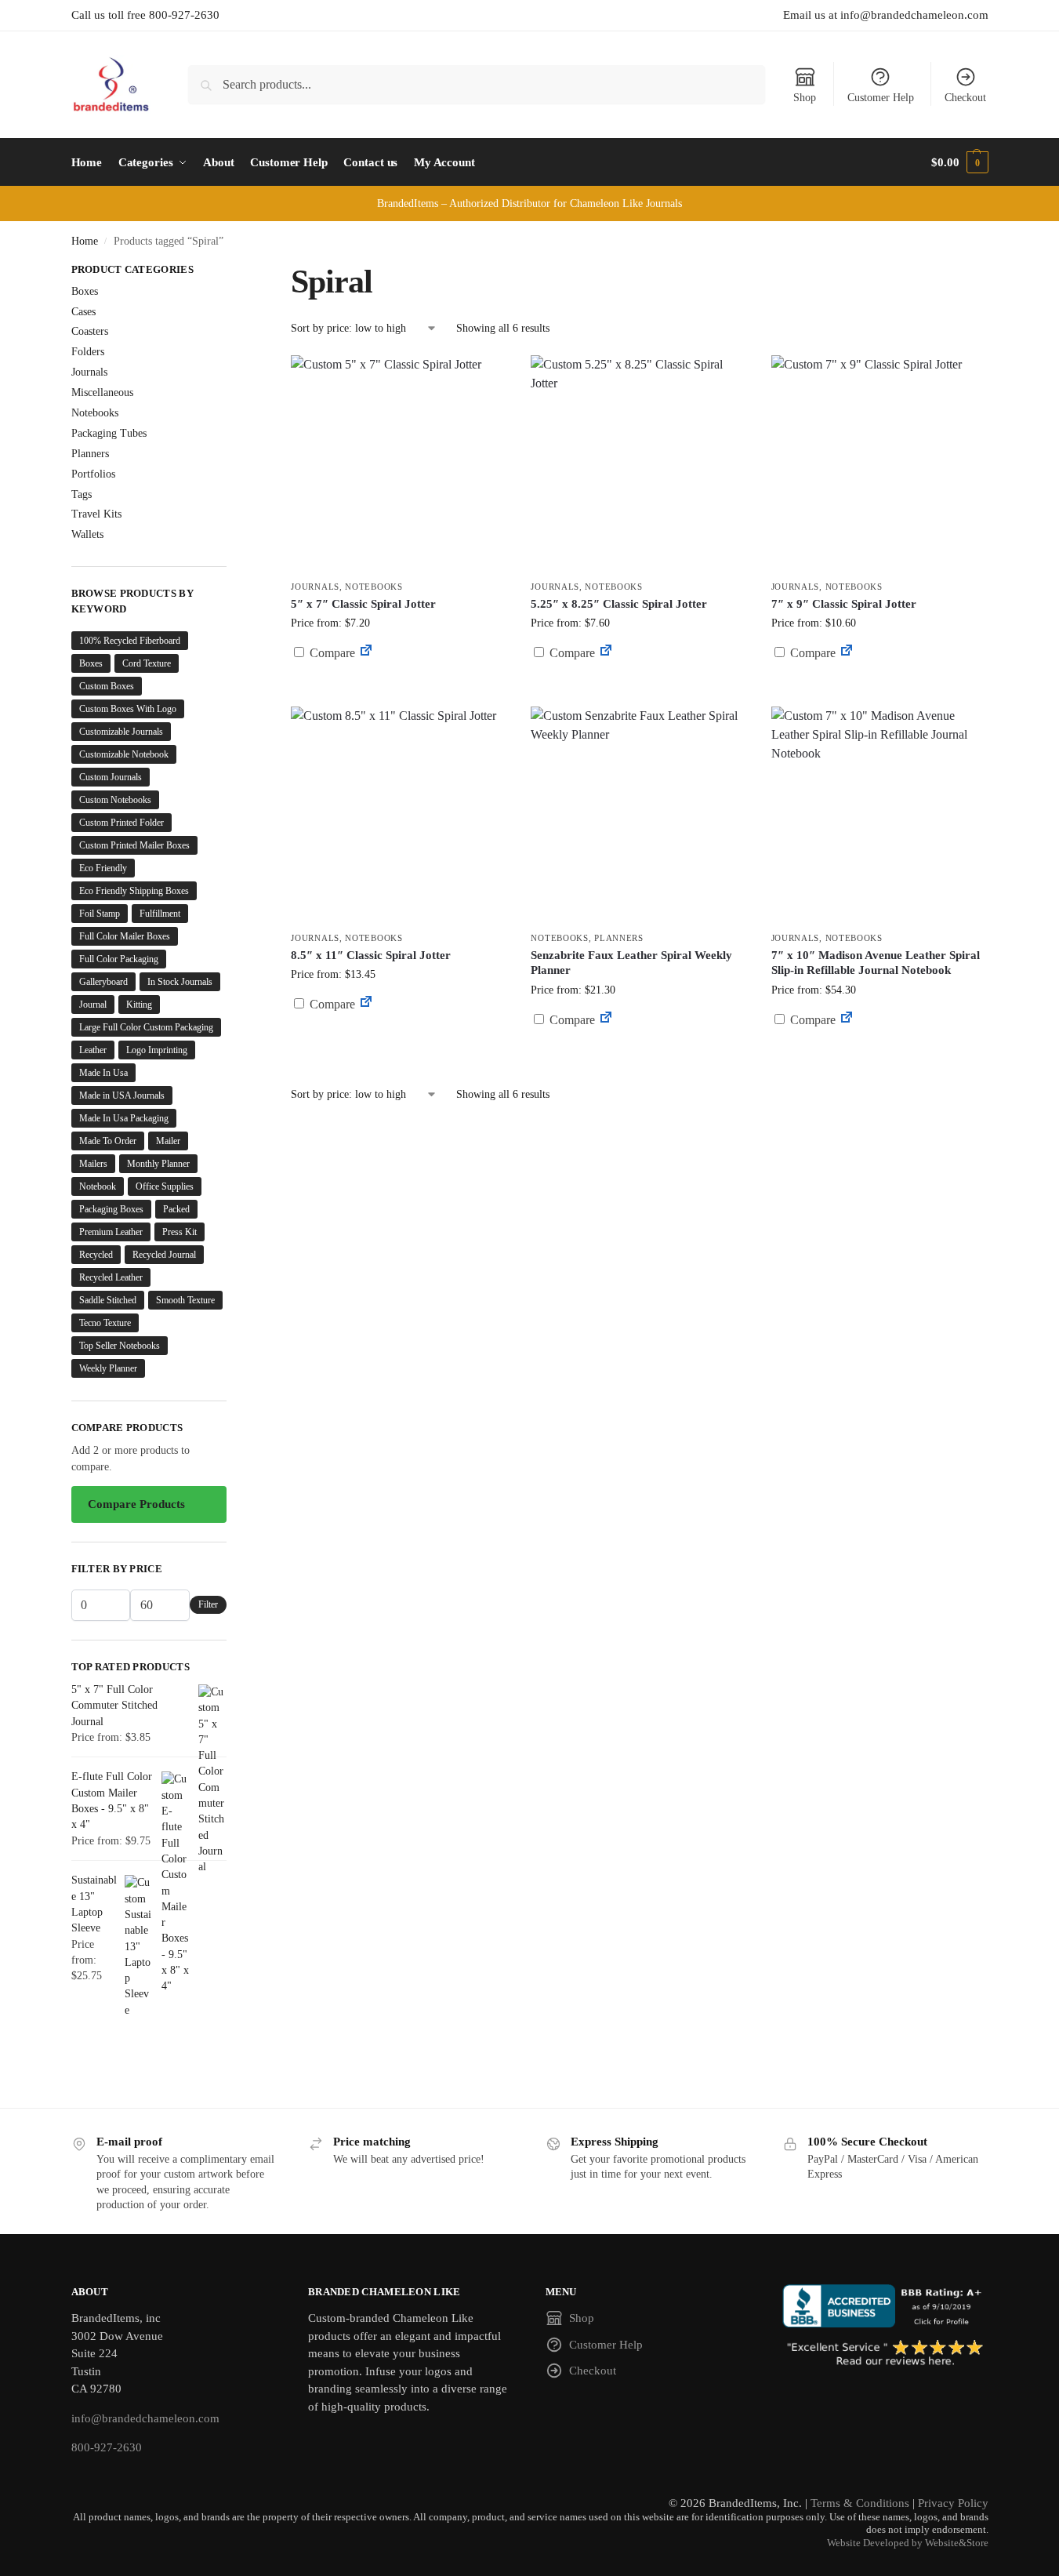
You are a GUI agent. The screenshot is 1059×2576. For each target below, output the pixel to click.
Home (85, 241)
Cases (83, 312)
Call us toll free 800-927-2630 (145, 15)
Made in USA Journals (122, 1095)
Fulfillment (160, 914)
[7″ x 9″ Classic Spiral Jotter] (879, 463)
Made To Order (108, 1141)
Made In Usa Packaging (124, 1118)
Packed (176, 1209)
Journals (315, 587)
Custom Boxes (107, 686)
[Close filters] (231, 271)
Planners (619, 938)
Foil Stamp (100, 914)
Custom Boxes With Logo (128, 709)
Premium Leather (111, 1232)
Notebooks (374, 587)
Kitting (139, 1005)
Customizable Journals (121, 732)
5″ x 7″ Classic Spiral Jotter (363, 604)
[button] (959, 162)
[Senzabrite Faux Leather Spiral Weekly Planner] (639, 815)
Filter (208, 1604)
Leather (93, 1050)
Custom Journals (111, 777)
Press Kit (180, 1232)
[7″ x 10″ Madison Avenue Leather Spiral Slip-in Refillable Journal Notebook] (879, 815)
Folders (88, 352)
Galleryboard (103, 982)
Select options (399, 690)
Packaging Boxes (111, 1209)
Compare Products (136, 1504)
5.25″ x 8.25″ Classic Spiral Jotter (619, 604)
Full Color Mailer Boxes (125, 936)
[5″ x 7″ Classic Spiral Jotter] (399, 463)
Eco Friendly (103, 868)
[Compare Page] (366, 653)
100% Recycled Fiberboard (130, 641)
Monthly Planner (158, 1164)
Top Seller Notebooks (120, 1346)
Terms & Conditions (860, 2503)
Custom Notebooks (115, 800)
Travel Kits (96, 514)
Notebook (98, 1186)
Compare (331, 653)
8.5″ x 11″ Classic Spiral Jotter (371, 955)
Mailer (168, 1141)
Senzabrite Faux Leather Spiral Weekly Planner (631, 963)
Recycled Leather (111, 1277)
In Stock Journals (180, 982)
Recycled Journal (164, 1255)
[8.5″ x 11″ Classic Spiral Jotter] (399, 815)
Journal (93, 1005)
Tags (82, 494)
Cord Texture (147, 663)
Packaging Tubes (109, 433)
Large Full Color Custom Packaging (146, 1027)
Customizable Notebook (124, 754)
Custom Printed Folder (121, 823)
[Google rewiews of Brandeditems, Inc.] (885, 2354)
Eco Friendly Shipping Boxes (134, 891)
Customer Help (881, 98)
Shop (805, 98)
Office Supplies (165, 1186)
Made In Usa (103, 1073)
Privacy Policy (953, 2503)
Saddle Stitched (108, 1300)
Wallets (87, 534)
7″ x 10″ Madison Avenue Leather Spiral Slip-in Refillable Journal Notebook (876, 963)
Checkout (965, 98)
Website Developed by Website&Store (908, 2543)
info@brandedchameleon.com (145, 2418)
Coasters (90, 331)
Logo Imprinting (157, 1050)
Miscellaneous (102, 392)
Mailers (93, 1164)
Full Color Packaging (119, 959)
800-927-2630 (107, 2447)
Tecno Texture (105, 1323)
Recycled (96, 1255)
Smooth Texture (185, 1300)
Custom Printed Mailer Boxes (134, 845)
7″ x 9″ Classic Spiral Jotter (844, 604)
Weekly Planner (108, 1368)
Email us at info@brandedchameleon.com (886, 15)
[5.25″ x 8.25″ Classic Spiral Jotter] (639, 463)
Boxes (85, 291)
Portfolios (93, 474)
